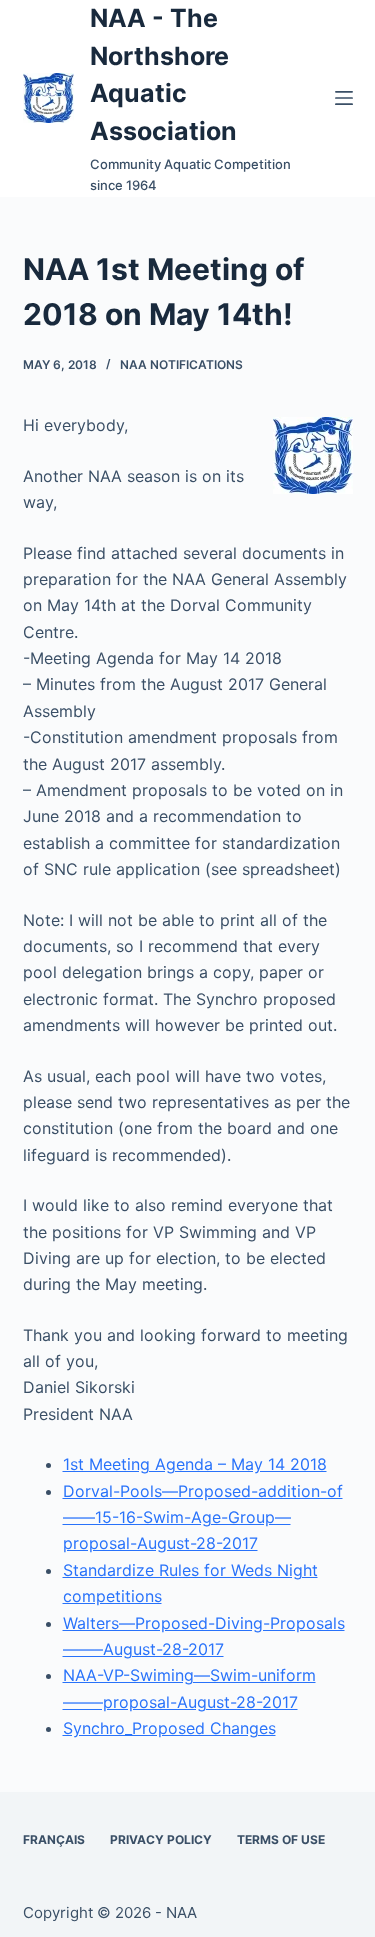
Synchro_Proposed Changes (169, 1728)
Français (54, 1839)
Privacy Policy (161, 1839)
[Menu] (344, 98)
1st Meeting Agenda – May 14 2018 (195, 1464)
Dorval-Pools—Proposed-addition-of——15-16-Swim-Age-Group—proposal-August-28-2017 (203, 1517)
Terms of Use (281, 1839)
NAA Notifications (181, 364)
